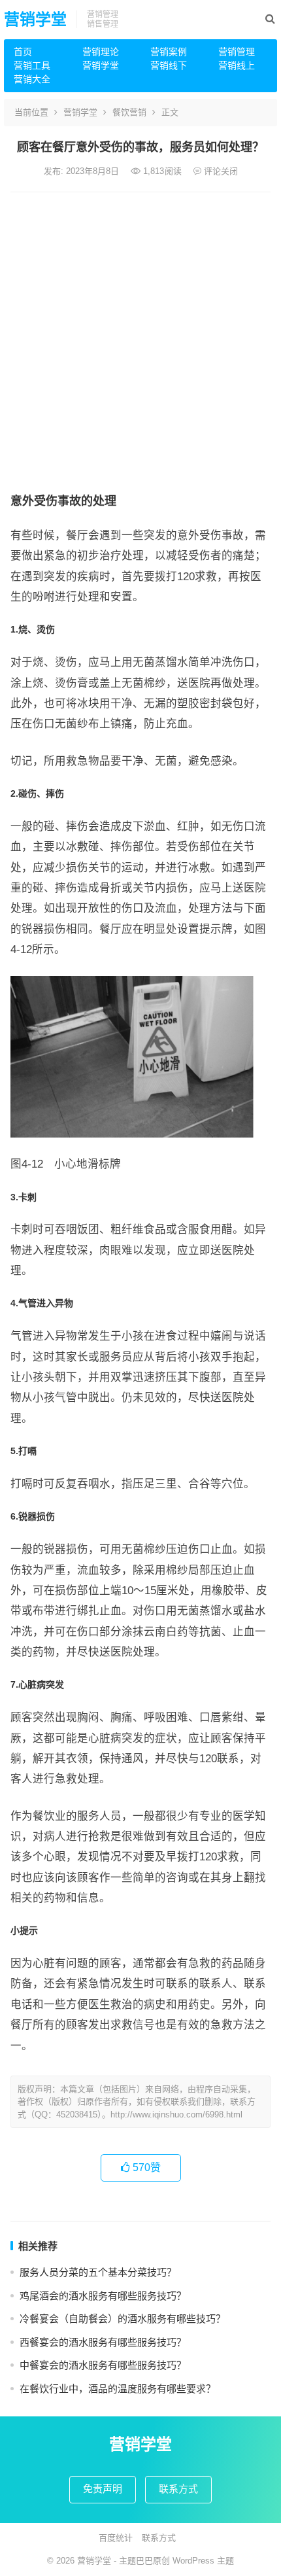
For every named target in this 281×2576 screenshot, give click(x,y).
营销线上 (237, 65)
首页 (23, 52)
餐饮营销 (129, 112)
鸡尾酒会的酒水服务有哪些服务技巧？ (103, 2296)
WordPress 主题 (203, 2561)
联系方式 (178, 2489)
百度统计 (116, 2538)
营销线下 (169, 65)
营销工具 (32, 65)
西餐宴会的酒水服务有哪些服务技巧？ (103, 2342)
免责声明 (103, 2489)
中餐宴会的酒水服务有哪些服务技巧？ (103, 2365)
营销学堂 (35, 19)
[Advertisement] (140, 339)
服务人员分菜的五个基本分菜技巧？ (98, 2272)
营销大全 (32, 79)
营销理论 (101, 52)
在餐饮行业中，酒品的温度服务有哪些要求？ (118, 2389)
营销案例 (169, 52)
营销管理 (237, 52)
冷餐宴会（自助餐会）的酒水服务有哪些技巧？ (123, 2319)
